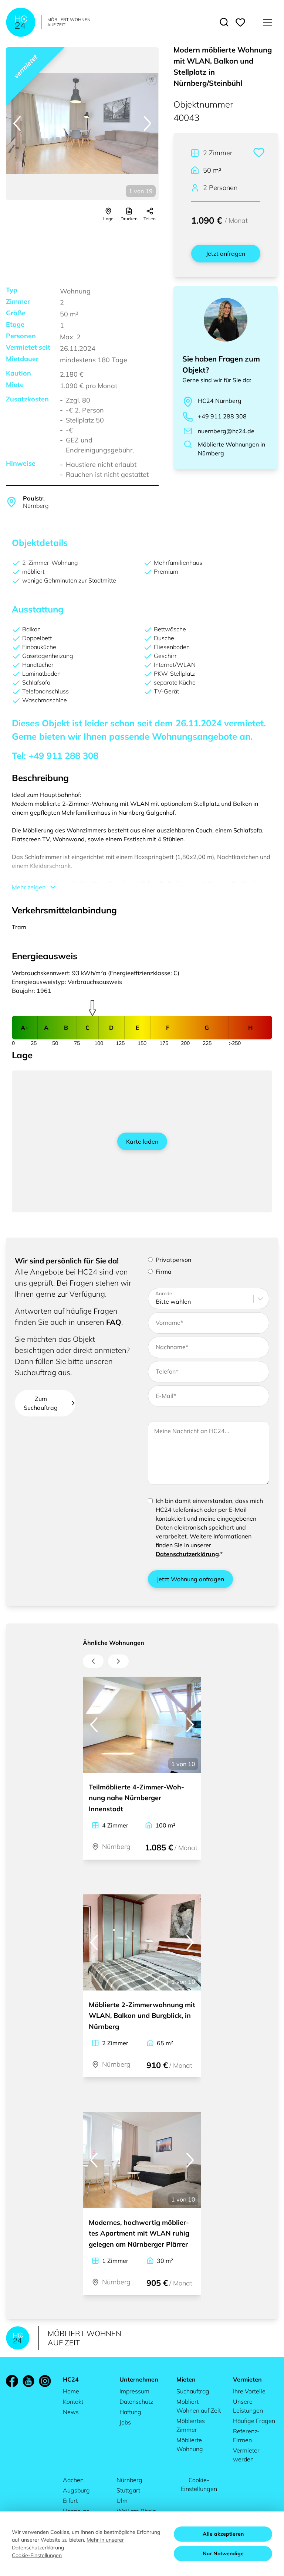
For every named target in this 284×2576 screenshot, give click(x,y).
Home (71, 2391)
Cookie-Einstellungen (199, 2484)
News (71, 2412)
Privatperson (173, 1260)
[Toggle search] (224, 22)
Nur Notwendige (223, 2553)
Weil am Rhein (136, 2511)
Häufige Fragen (254, 2421)
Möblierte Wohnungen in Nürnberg (231, 449)
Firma (164, 1272)
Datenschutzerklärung (187, 1554)
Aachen (73, 2480)
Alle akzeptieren (223, 2534)
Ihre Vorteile (249, 2391)
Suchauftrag (193, 2391)
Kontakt (73, 2402)
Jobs (125, 2422)
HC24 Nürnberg (220, 401)
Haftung (130, 2412)
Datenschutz (136, 2402)
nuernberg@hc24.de (226, 431)
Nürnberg (129, 2480)
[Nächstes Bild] (148, 123)
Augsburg (76, 2490)
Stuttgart (128, 2490)
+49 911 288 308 (222, 416)
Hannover (76, 2511)
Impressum (134, 2391)
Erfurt (70, 2501)
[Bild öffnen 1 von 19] (82, 124)
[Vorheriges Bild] (17, 123)
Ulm (122, 2501)
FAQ (114, 1322)
